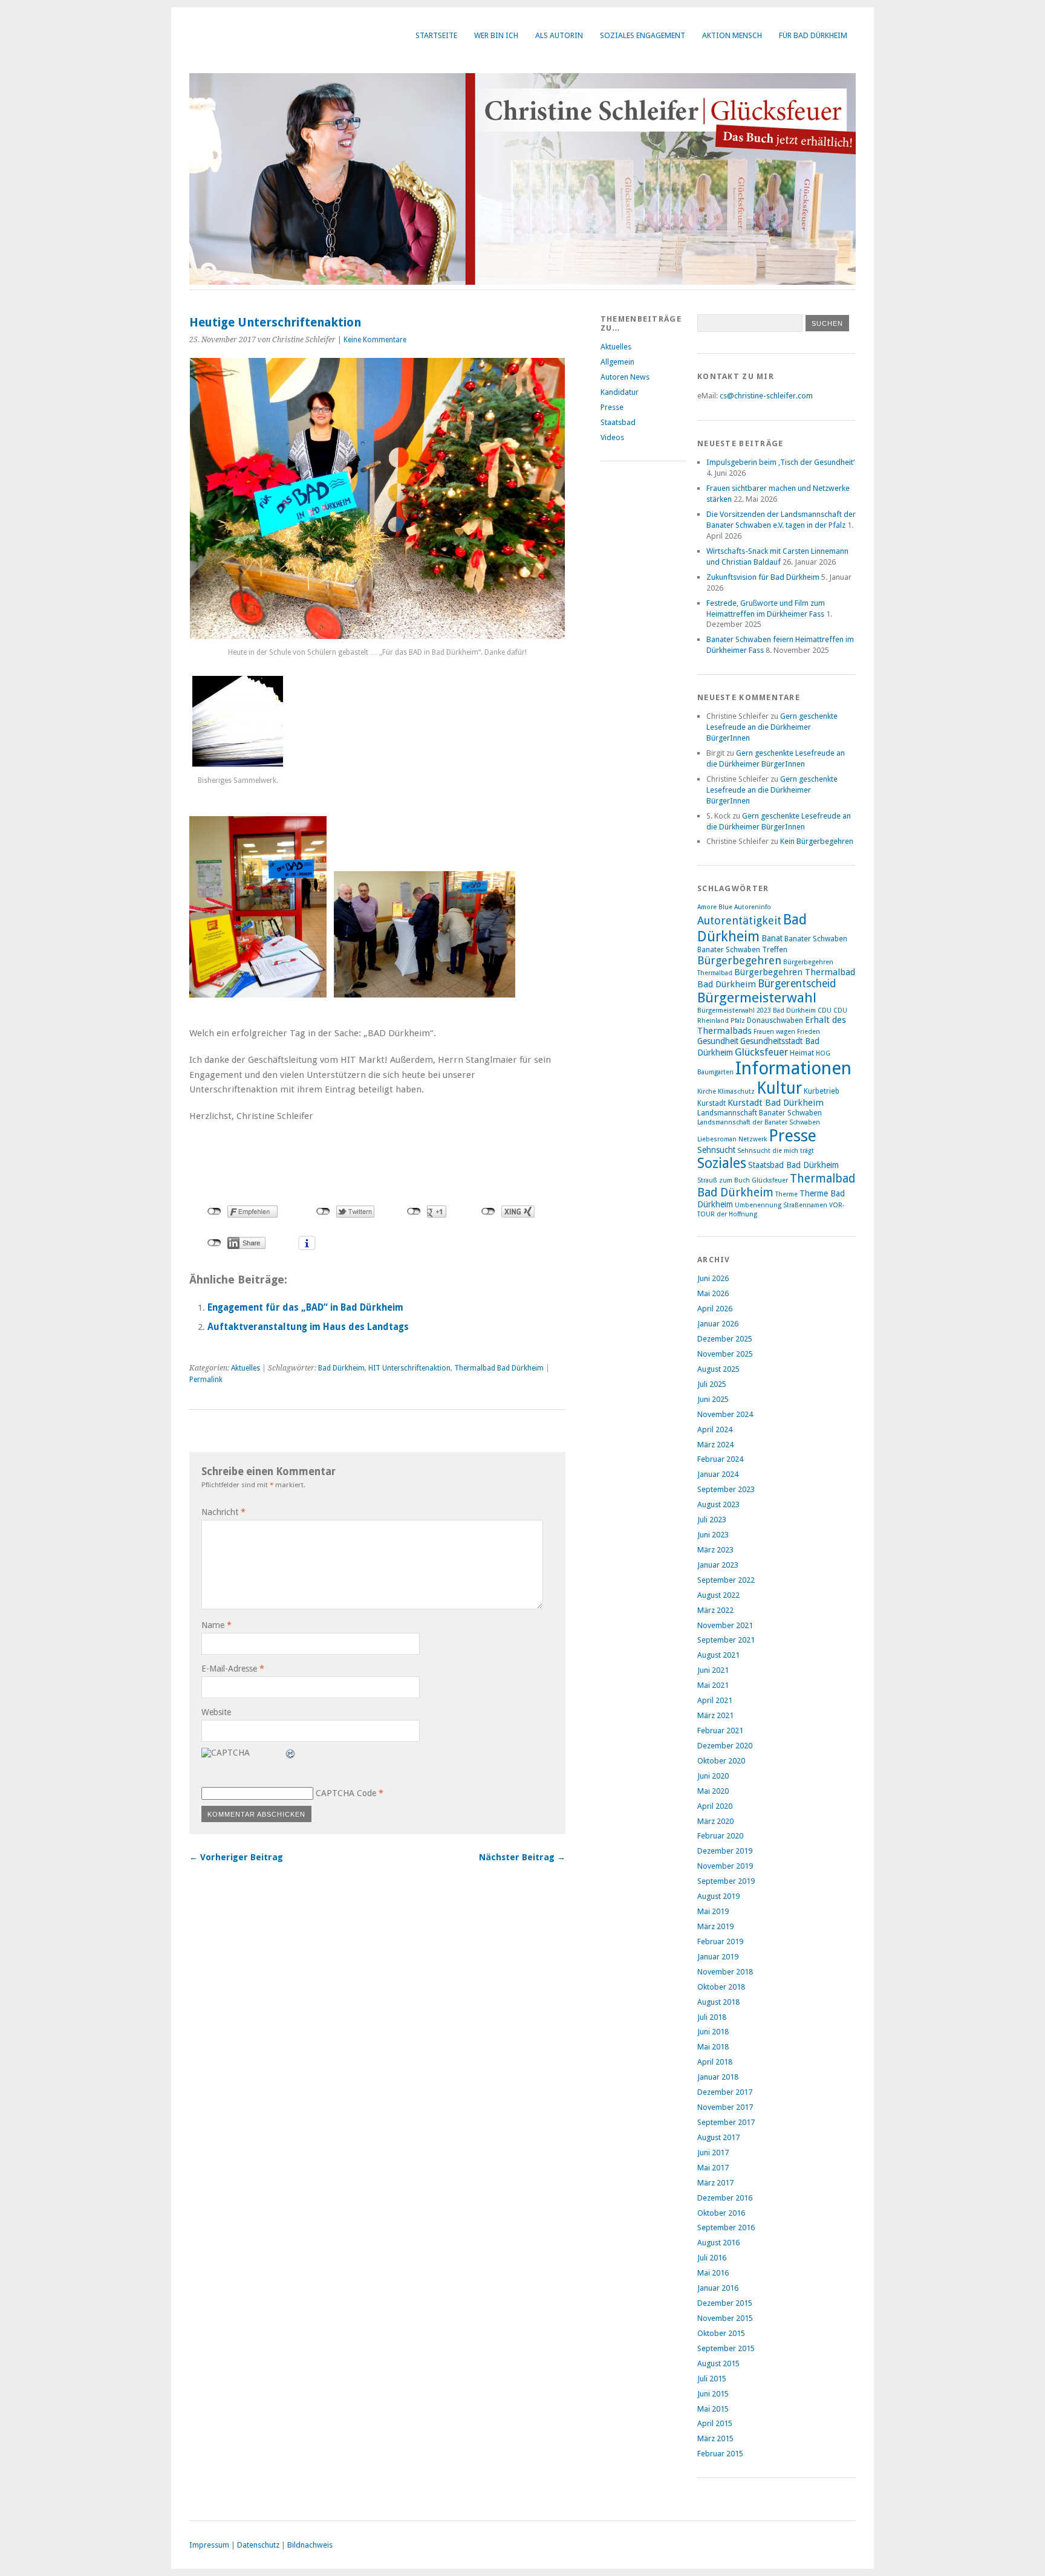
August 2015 (718, 2363)
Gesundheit (718, 1041)
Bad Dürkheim (341, 1368)
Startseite (436, 35)
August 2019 (718, 1896)
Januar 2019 (718, 1957)
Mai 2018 (713, 2047)
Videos (612, 437)
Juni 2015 (713, 2394)
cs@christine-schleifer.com (766, 396)
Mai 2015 (713, 2409)
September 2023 (726, 1489)
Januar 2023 (718, 1565)
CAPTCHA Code (346, 1793)
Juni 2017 (713, 2153)
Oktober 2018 (721, 1987)
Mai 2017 (713, 2168)
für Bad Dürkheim (813, 35)
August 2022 (718, 1595)
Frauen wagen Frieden (787, 1032)
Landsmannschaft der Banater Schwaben (759, 1122)
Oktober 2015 (721, 2333)
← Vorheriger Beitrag (236, 1857)
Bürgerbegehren (739, 960)
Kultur (779, 1088)
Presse (612, 407)
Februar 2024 (720, 1459)
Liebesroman (717, 1139)
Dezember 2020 (725, 1746)
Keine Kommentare (375, 340)
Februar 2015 (720, 2454)
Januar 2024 (718, 1474)
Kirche (707, 1092)
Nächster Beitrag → (522, 1857)
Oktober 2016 (721, 2213)
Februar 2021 (720, 1731)
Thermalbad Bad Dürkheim (499, 1368)
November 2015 (725, 2318)
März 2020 (715, 1821)
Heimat (802, 1053)
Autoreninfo (753, 907)
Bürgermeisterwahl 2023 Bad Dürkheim (757, 1011)
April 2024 (715, 1429)
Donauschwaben (775, 1020)
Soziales (722, 1163)
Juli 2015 (712, 2379)
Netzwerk (753, 1139)
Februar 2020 (720, 1836)
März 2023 (715, 1550)
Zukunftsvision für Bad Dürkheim (763, 577)
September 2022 (726, 1580)
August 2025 (718, 1369)
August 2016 (718, 2243)
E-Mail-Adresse (233, 1669)
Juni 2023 (713, 1535)
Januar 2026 (718, 1324)
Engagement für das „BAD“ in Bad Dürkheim (305, 1308)
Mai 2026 (713, 1293)
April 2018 (715, 2062)
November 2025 (725, 1354)
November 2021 (725, 1625)
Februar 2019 (720, 1942)
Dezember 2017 (725, 2092)
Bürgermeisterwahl (757, 998)
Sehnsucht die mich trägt (776, 1151)
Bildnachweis (310, 2545)
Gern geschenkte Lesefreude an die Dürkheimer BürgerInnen (772, 727)
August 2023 (718, 1504)
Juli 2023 (712, 1520)
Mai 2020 (713, 1791)
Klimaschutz (736, 1092)
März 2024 (715, 1445)
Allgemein (617, 362)
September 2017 (726, 2122)
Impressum (209, 2545)
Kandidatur (620, 392)
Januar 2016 (718, 2288)
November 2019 (725, 1866)
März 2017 (715, 2183)
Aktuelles (246, 1368)
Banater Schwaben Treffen (742, 949)
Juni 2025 (713, 1399)
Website (216, 1712)
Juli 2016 (712, 2258)
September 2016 (726, 2227)
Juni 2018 (713, 2032)
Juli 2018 (712, 2017)
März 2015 (715, 2438)
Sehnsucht (716, 1150)
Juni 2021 (713, 1670)
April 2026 (715, 1309)
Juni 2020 (713, 1776)
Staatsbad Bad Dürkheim (793, 1165)
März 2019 (715, 1926)
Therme (786, 1194)
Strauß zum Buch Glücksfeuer (743, 1180)
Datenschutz (258, 2545)
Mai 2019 (713, 1911)
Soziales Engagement (643, 35)
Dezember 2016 (725, 2198)
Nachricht (223, 1512)
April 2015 (715, 2423)
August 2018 (718, 2002)
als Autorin (559, 35)
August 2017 (718, 2137)
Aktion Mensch (732, 35)
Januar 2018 (718, 2077)
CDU (825, 1011)
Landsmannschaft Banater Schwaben (760, 1113)
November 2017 (725, 2107)
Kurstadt (711, 1103)
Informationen (793, 1068)
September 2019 (726, 1881)
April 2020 (715, 1806)
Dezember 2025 (725, 1339)
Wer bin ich (496, 35)
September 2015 (726, 2348)
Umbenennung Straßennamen (781, 1205)
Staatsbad (618, 422)
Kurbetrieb (822, 1091)
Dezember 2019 (725, 1851)
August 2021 (718, 1655)
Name (216, 1625)
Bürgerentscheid (797, 984)
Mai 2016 (713, 2273)
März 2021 (715, 1715)
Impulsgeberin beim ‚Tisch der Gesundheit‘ (780, 462)
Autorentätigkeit (739, 920)
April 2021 (715, 1700)
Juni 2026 (713, 1278)
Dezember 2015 (725, 2303)
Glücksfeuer (761, 1052)
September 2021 (726, 1640)
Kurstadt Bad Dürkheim (776, 1103)
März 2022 (715, 1610)
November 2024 (725, 1414)
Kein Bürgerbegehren (817, 841)
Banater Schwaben (816, 939)
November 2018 (725, 1972)
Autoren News (625, 377)
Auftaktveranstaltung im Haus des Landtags (308, 1327)
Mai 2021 (713, 1685)
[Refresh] (291, 1755)
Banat (772, 938)
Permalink (206, 1380)
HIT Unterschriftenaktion (409, 1368)
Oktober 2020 (721, 1761)
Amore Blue (715, 907)
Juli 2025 (712, 1384)
